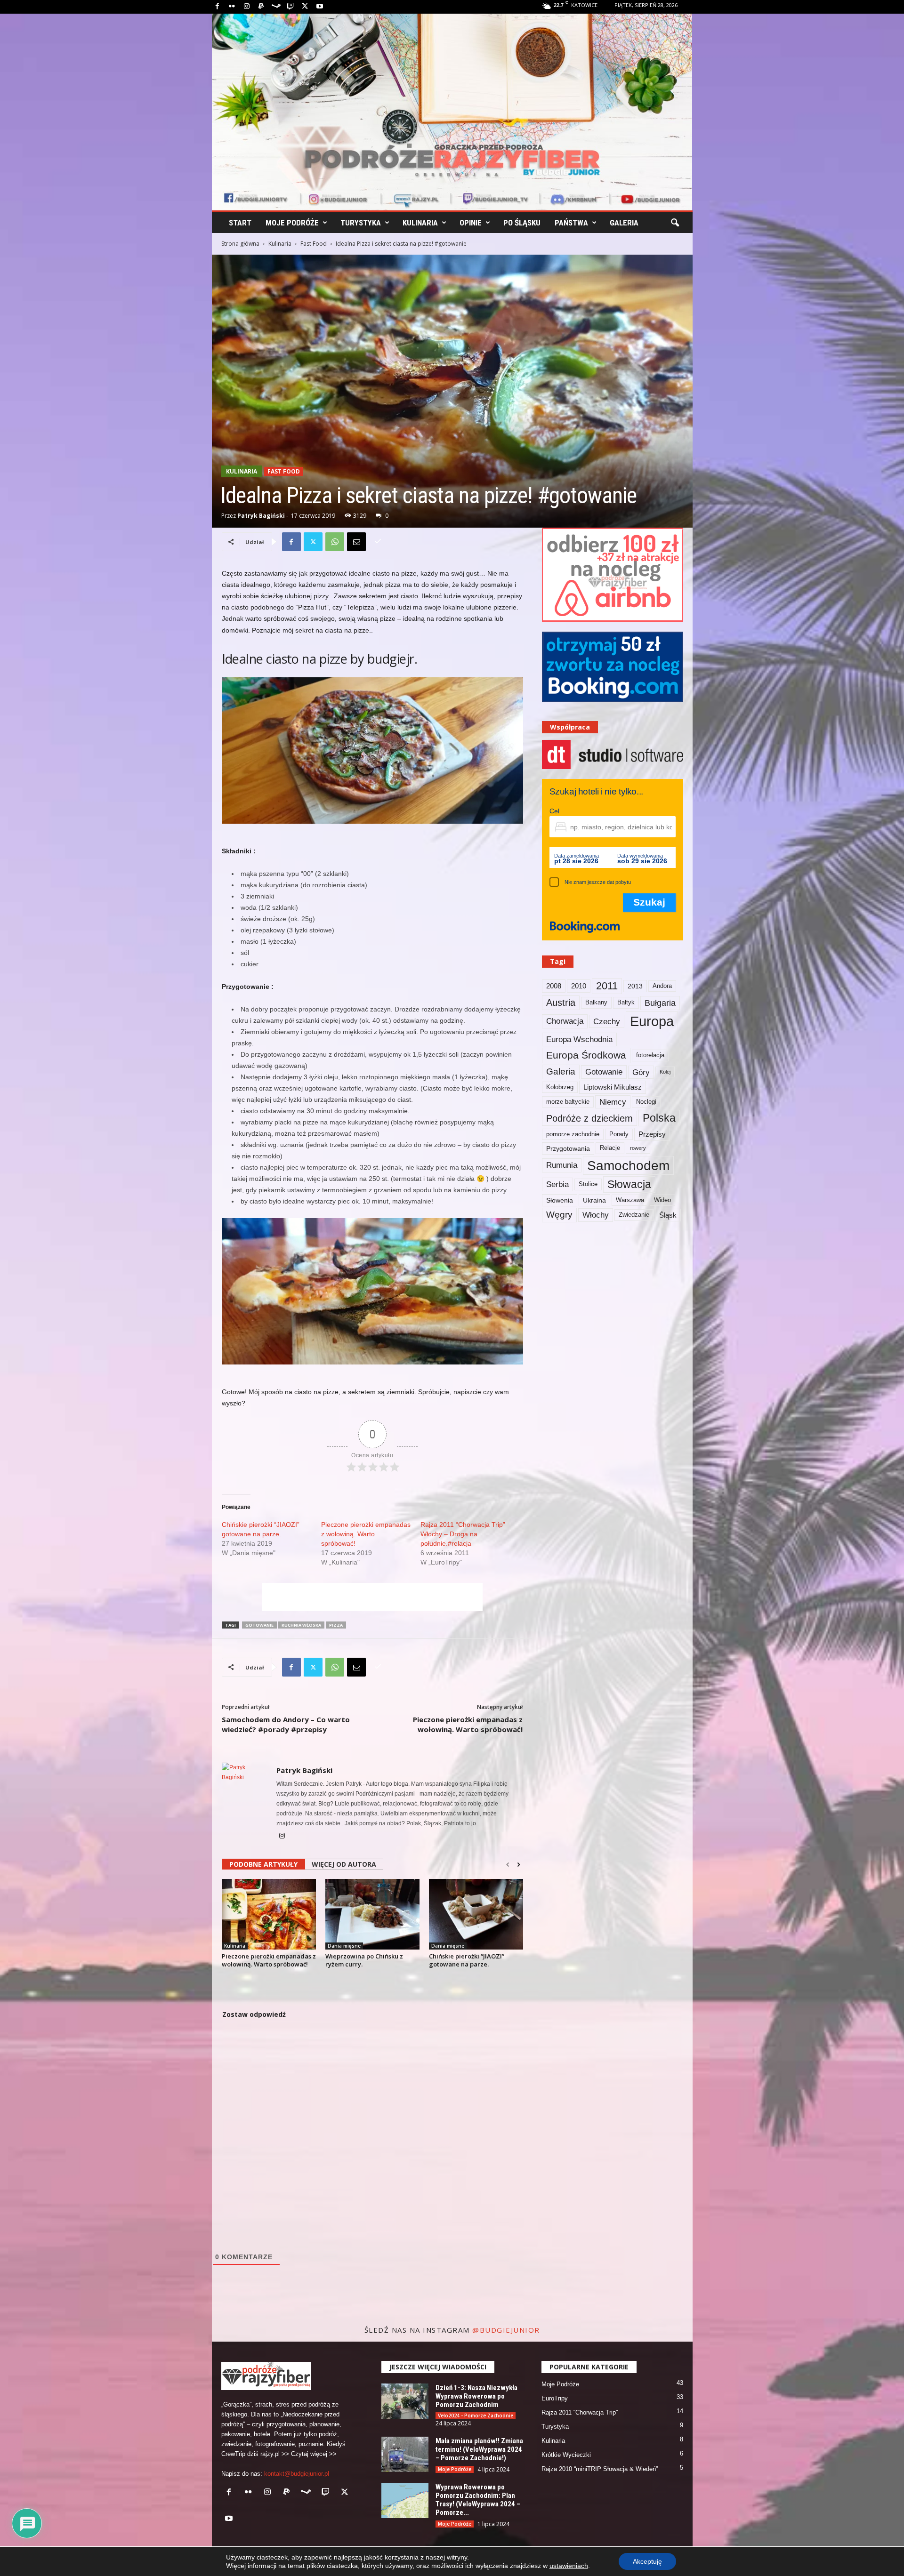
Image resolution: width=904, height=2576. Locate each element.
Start (240, 223)
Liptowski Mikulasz (613, 1087)
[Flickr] (232, 7)
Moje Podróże (292, 223)
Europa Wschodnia (579, 1039)
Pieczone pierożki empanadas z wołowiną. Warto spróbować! (366, 1534)
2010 (579, 986)
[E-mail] (356, 542)
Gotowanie (259, 1625)
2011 (607, 986)
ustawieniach (569, 2566)
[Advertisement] (372, 1597)
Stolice (588, 1184)
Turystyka (361, 223)
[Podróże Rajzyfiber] (452, 112)
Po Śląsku (522, 223)
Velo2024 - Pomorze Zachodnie (476, 2416)
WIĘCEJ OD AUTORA (344, 1864)
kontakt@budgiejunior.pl (297, 2474)
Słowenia (560, 1200)
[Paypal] (261, 7)
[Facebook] (218, 7)
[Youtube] (320, 7)
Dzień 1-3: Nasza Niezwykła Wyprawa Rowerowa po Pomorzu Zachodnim (476, 2396)
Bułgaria (660, 1003)
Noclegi (646, 1102)
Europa (652, 1021)
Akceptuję (647, 2561)
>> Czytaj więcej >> (309, 2454)
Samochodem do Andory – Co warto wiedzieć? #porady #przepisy (286, 1724)
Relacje (610, 1148)
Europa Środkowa (586, 1055)
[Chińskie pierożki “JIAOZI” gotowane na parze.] (476, 1914)
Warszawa (630, 1200)
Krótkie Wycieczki (566, 2455)
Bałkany (596, 1003)
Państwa (571, 223)
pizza (336, 1625)
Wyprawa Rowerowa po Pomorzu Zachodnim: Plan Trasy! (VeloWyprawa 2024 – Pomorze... (478, 2500)
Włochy (596, 1215)
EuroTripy (555, 2398)
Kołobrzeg (560, 1087)
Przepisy (652, 1134)
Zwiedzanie (634, 1215)
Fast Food (314, 244)
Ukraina (594, 1200)
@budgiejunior (506, 2330)
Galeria (624, 223)
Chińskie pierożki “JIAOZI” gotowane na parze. (467, 1960)
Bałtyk (626, 1003)
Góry (641, 1072)
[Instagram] (247, 7)
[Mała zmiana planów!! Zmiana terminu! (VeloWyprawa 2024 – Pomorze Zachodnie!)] (405, 2454)
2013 (635, 986)
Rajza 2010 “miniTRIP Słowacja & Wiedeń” (600, 2469)
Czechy (607, 1021)
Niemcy (613, 1102)
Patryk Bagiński (261, 516)
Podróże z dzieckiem (589, 1118)
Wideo (662, 1200)
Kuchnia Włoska (301, 1625)
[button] (675, 223)
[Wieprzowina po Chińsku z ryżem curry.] (372, 1914)
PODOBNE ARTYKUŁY (263, 1864)
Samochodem (628, 1165)
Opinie (471, 223)
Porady (619, 1134)
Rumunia (562, 1165)
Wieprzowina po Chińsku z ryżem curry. (364, 1960)
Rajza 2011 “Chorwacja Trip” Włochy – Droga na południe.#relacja (463, 1534)
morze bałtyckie (568, 1102)
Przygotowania (568, 1148)
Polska (659, 1118)
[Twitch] (291, 7)
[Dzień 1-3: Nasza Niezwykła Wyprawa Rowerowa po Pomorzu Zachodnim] (405, 2401)
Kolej (665, 1072)
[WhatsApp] (335, 542)
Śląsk (668, 1215)
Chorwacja (565, 1021)
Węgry (559, 1215)
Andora (662, 986)
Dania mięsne (344, 1946)
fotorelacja (650, 1055)
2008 (554, 986)
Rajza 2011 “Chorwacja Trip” (580, 2412)
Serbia (557, 1184)
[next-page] (519, 1865)
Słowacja (629, 1184)
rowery (638, 1148)
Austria (561, 1003)
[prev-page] (508, 1865)
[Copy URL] (378, 542)
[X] (305, 7)
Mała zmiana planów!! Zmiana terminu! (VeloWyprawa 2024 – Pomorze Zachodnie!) (479, 2449)
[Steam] (276, 7)
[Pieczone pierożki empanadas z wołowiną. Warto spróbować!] (269, 1914)
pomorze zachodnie (573, 1134)
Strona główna (240, 244)
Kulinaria (420, 223)
